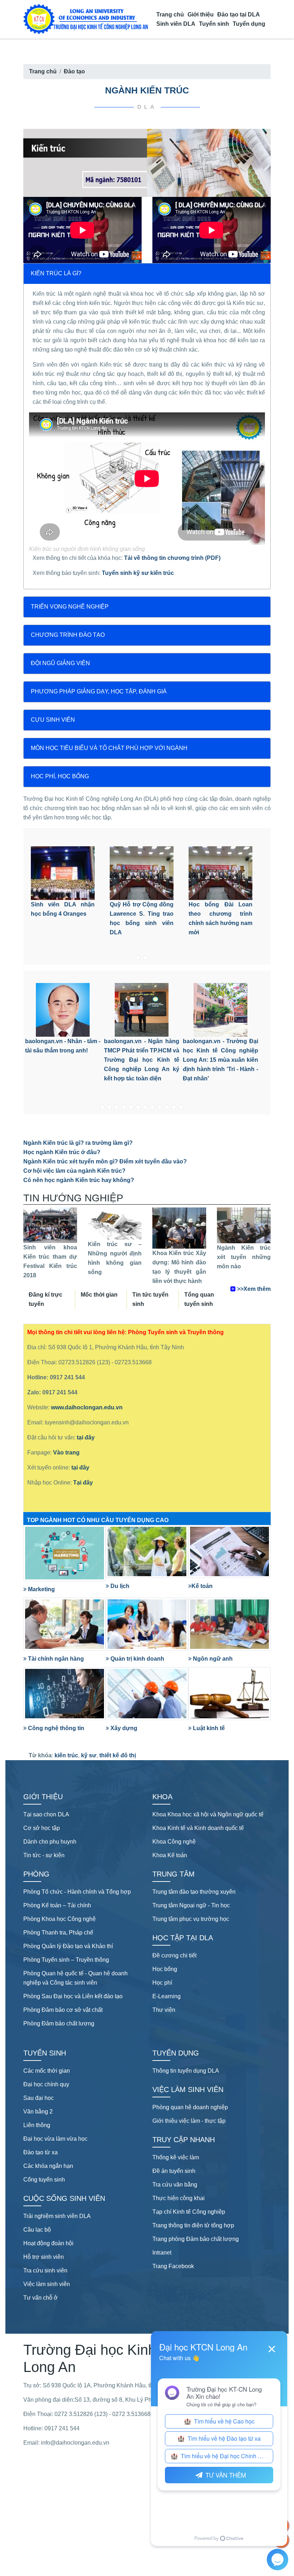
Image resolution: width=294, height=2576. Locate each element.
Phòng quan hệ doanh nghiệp (190, 2107)
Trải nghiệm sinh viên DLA (57, 2216)
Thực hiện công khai (179, 2198)
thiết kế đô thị (118, 1755)
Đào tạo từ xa (41, 2152)
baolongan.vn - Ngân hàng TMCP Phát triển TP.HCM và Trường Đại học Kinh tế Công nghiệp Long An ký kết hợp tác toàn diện (63, 1060)
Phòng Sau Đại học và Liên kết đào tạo (73, 1996)
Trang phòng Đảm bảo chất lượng (196, 2239)
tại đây (85, 1437)
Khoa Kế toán (170, 1855)
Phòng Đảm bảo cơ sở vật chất (63, 2010)
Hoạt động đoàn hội (48, 2243)
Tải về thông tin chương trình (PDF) (172, 558)
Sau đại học (39, 2098)
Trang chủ (170, 14)
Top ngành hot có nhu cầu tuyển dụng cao (98, 1520)
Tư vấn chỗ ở (41, 2298)
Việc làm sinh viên (47, 2284)
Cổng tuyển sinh (44, 2180)
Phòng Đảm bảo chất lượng (59, 2023)
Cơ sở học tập (42, 1828)
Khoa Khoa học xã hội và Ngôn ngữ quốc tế (208, 1814)
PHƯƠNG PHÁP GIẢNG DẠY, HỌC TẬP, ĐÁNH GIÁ (99, 691)
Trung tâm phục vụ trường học (191, 1919)
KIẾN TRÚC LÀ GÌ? (56, 273)
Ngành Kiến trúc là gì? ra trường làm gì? (78, 1143)
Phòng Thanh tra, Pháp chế (58, 1933)
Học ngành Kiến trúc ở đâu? (62, 1152)
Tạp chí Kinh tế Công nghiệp (189, 2212)
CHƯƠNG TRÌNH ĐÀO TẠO (68, 635)
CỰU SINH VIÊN (53, 720)
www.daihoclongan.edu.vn (87, 1407)
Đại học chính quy (46, 2084)
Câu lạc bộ (37, 2230)
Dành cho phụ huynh (50, 1842)
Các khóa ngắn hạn (48, 2166)
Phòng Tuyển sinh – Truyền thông (66, 1960)
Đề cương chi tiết (174, 1955)
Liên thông (37, 2125)
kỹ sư (89, 1755)
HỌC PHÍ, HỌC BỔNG (60, 776)
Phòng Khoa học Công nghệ (60, 1919)
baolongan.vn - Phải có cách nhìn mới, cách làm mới (220, 1051)
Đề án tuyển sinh (174, 2171)
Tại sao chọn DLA (46, 1814)
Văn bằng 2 (38, 2112)
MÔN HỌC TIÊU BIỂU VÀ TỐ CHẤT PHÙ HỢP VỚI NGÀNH (109, 748)
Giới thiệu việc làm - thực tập (189, 2121)
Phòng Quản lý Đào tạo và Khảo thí (68, 1946)
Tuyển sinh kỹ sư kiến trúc (138, 573)
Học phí (162, 1983)
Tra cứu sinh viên (45, 2270)
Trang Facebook (173, 2266)
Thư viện (164, 2010)
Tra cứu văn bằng (175, 2185)
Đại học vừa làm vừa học (55, 2139)
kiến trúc (66, 1755)
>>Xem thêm (254, 1289)
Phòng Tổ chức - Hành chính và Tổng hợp (77, 1892)
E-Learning (167, 1996)
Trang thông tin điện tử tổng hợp (193, 2225)
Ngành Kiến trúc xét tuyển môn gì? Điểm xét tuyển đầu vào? (105, 1161)
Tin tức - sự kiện (44, 1855)
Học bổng (165, 1969)
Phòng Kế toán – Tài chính (57, 1905)
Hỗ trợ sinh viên (44, 2257)
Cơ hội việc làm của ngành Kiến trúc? (74, 1171)
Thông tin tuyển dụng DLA (186, 2071)
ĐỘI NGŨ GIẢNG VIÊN (60, 663)
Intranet (162, 2253)
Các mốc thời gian (47, 2071)
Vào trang (66, 1452)
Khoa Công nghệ (174, 1842)
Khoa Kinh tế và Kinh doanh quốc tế (198, 1828)
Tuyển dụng (249, 24)
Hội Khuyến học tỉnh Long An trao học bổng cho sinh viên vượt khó (220, 914)
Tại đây (83, 1483)
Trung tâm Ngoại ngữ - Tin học (191, 1905)
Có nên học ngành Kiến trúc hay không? (79, 1180)
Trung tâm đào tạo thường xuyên (194, 1892)
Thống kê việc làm (176, 2157)
